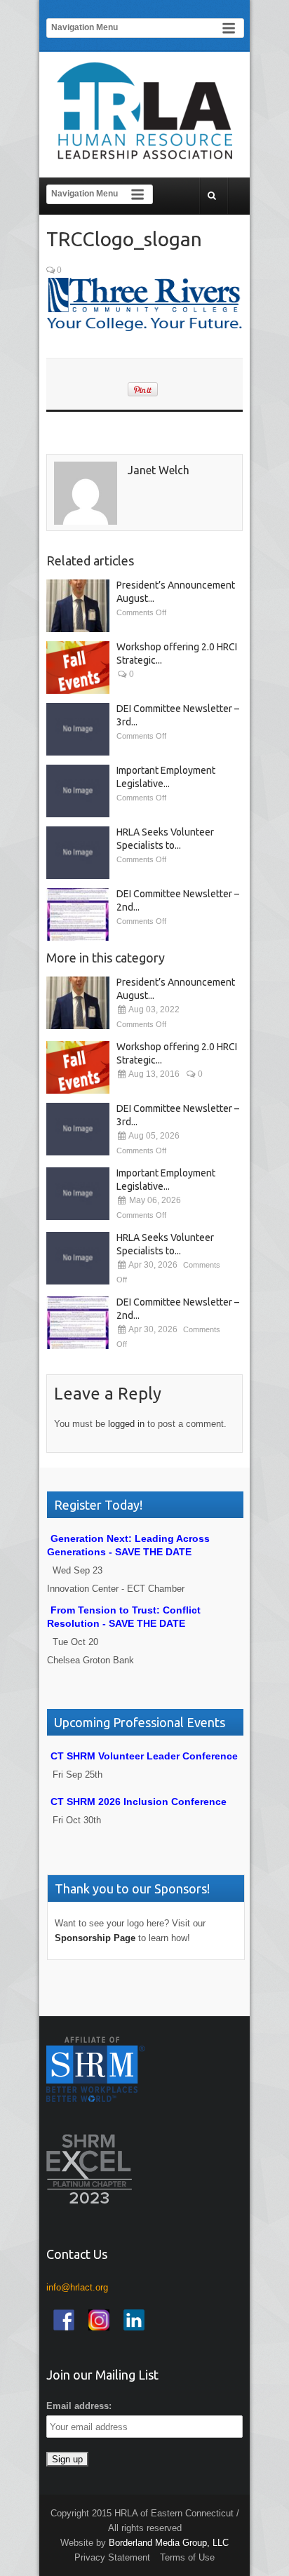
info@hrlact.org (77, 2287)
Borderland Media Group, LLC (169, 2543)
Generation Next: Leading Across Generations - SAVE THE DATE (128, 1545)
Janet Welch (159, 470)
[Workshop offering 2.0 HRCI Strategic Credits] (78, 668)
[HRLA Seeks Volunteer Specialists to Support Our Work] (78, 853)
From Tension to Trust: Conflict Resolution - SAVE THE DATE (124, 1617)
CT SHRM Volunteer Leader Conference (144, 1756)
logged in (126, 1424)
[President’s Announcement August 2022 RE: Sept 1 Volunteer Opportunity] (78, 606)
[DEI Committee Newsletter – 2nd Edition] (78, 914)
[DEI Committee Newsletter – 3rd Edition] (78, 729)
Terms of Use (187, 2557)
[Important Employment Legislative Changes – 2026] (78, 791)
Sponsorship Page (95, 1938)
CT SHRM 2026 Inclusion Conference (139, 1802)
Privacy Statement (112, 2557)
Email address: (79, 2406)
